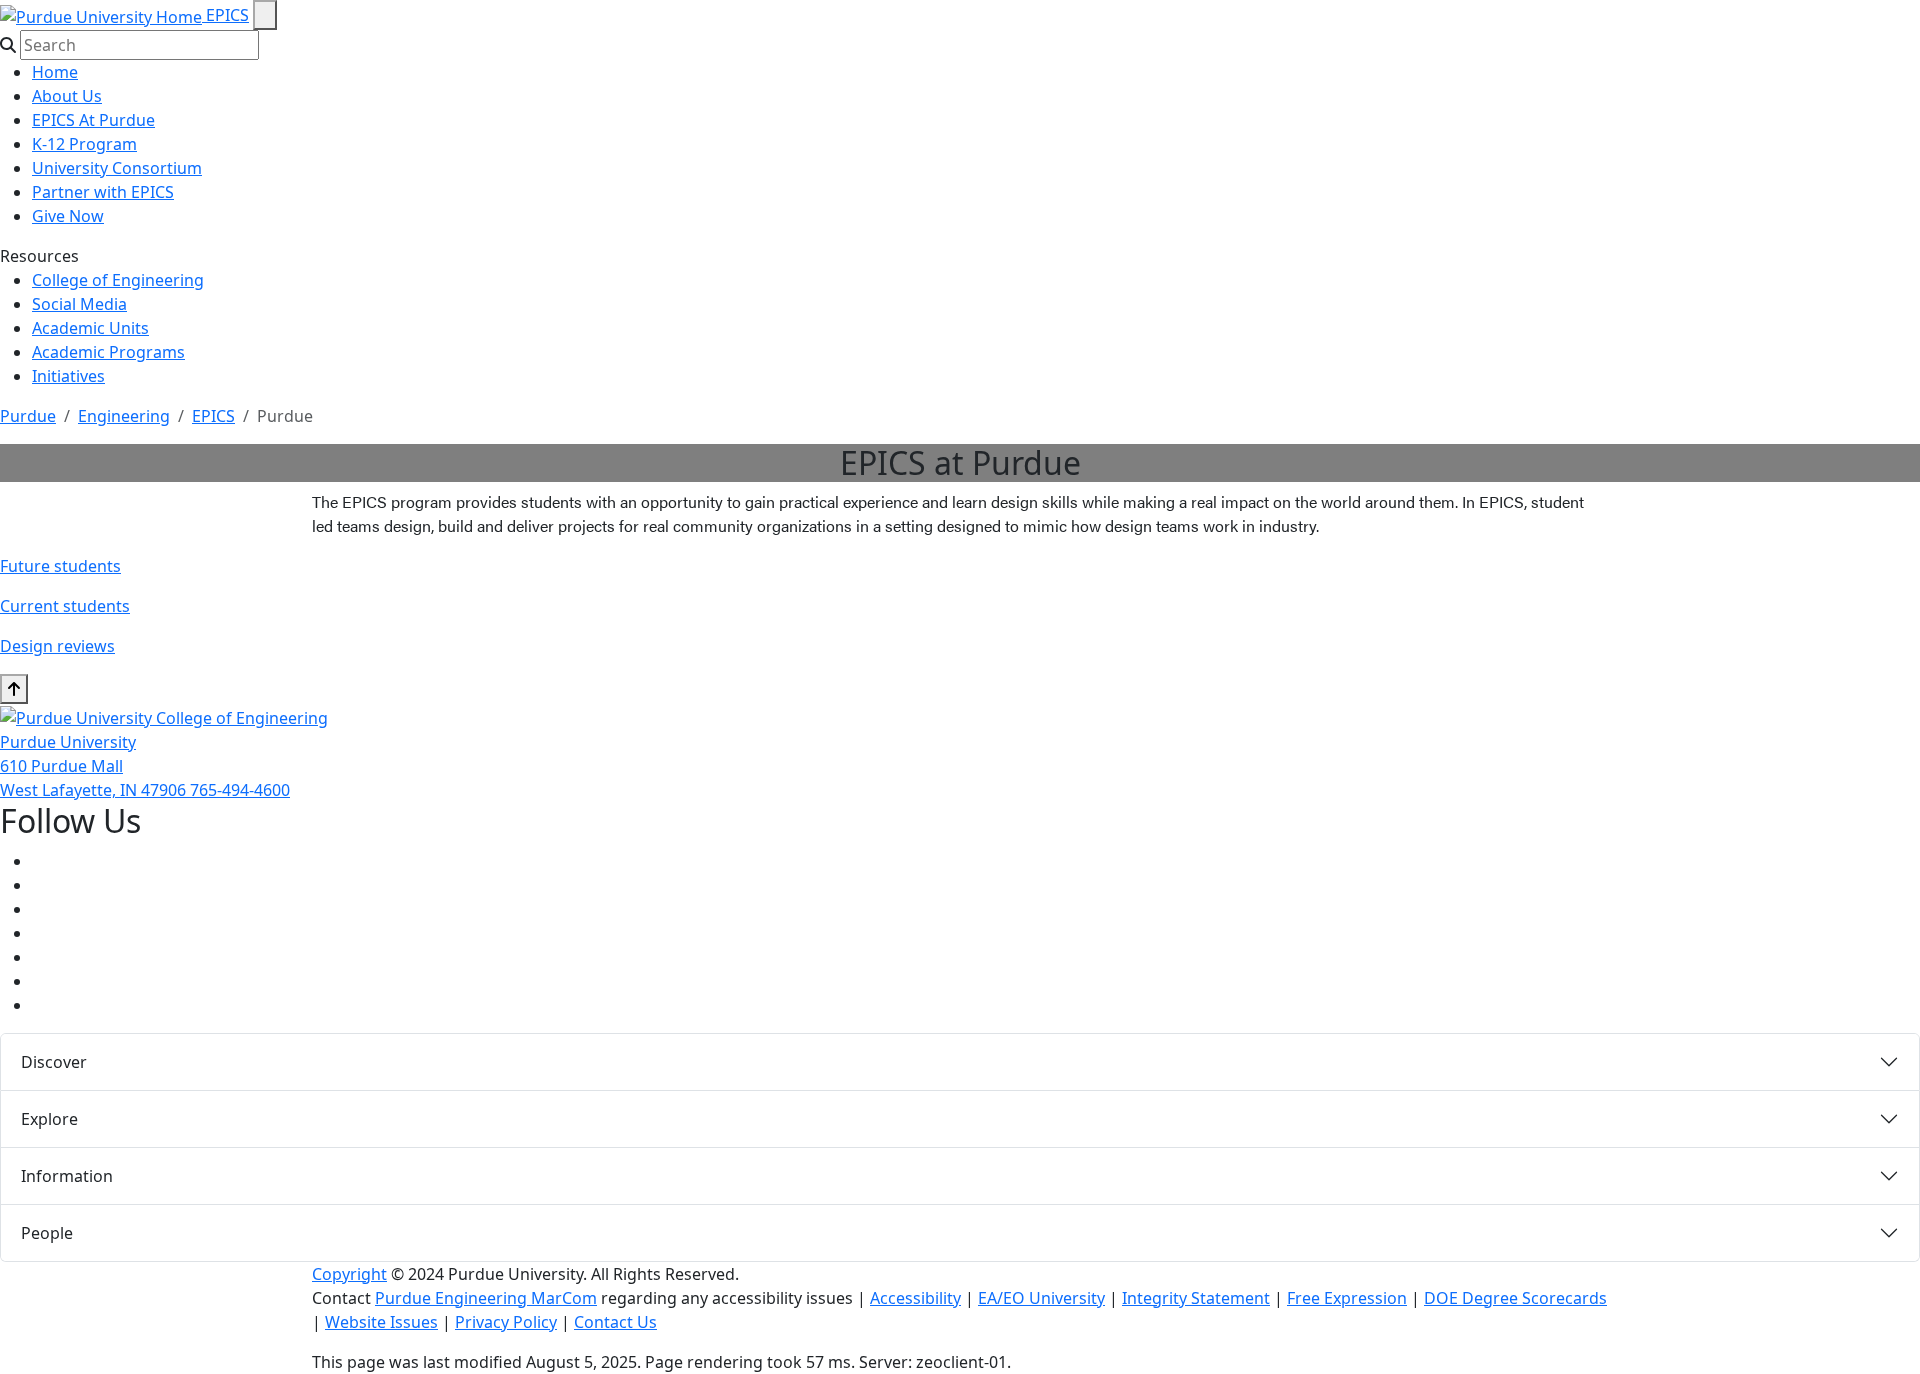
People (47, 1233)
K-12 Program (84, 144)
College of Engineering (118, 280)
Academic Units (90, 328)
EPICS (227, 15)
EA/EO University (1041, 1298)
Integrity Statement (1196, 1298)
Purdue (28, 416)
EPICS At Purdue (93, 120)
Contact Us (615, 1322)
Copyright (349, 1274)
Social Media (79, 304)
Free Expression (1347, 1298)
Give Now (68, 216)
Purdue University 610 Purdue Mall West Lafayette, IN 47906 (95, 766)
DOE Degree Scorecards (1515, 1298)
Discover (54, 1062)
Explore (49, 1119)
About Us (67, 96)
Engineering (124, 416)
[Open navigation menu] (265, 15)
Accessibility (915, 1298)
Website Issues (381, 1322)
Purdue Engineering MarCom (486, 1298)
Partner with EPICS (103, 192)
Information (67, 1176)
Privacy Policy (506, 1322)
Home (55, 72)
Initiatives (68, 376)
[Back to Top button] (14, 689)
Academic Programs (108, 352)
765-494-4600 (240, 790)
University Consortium (117, 168)
